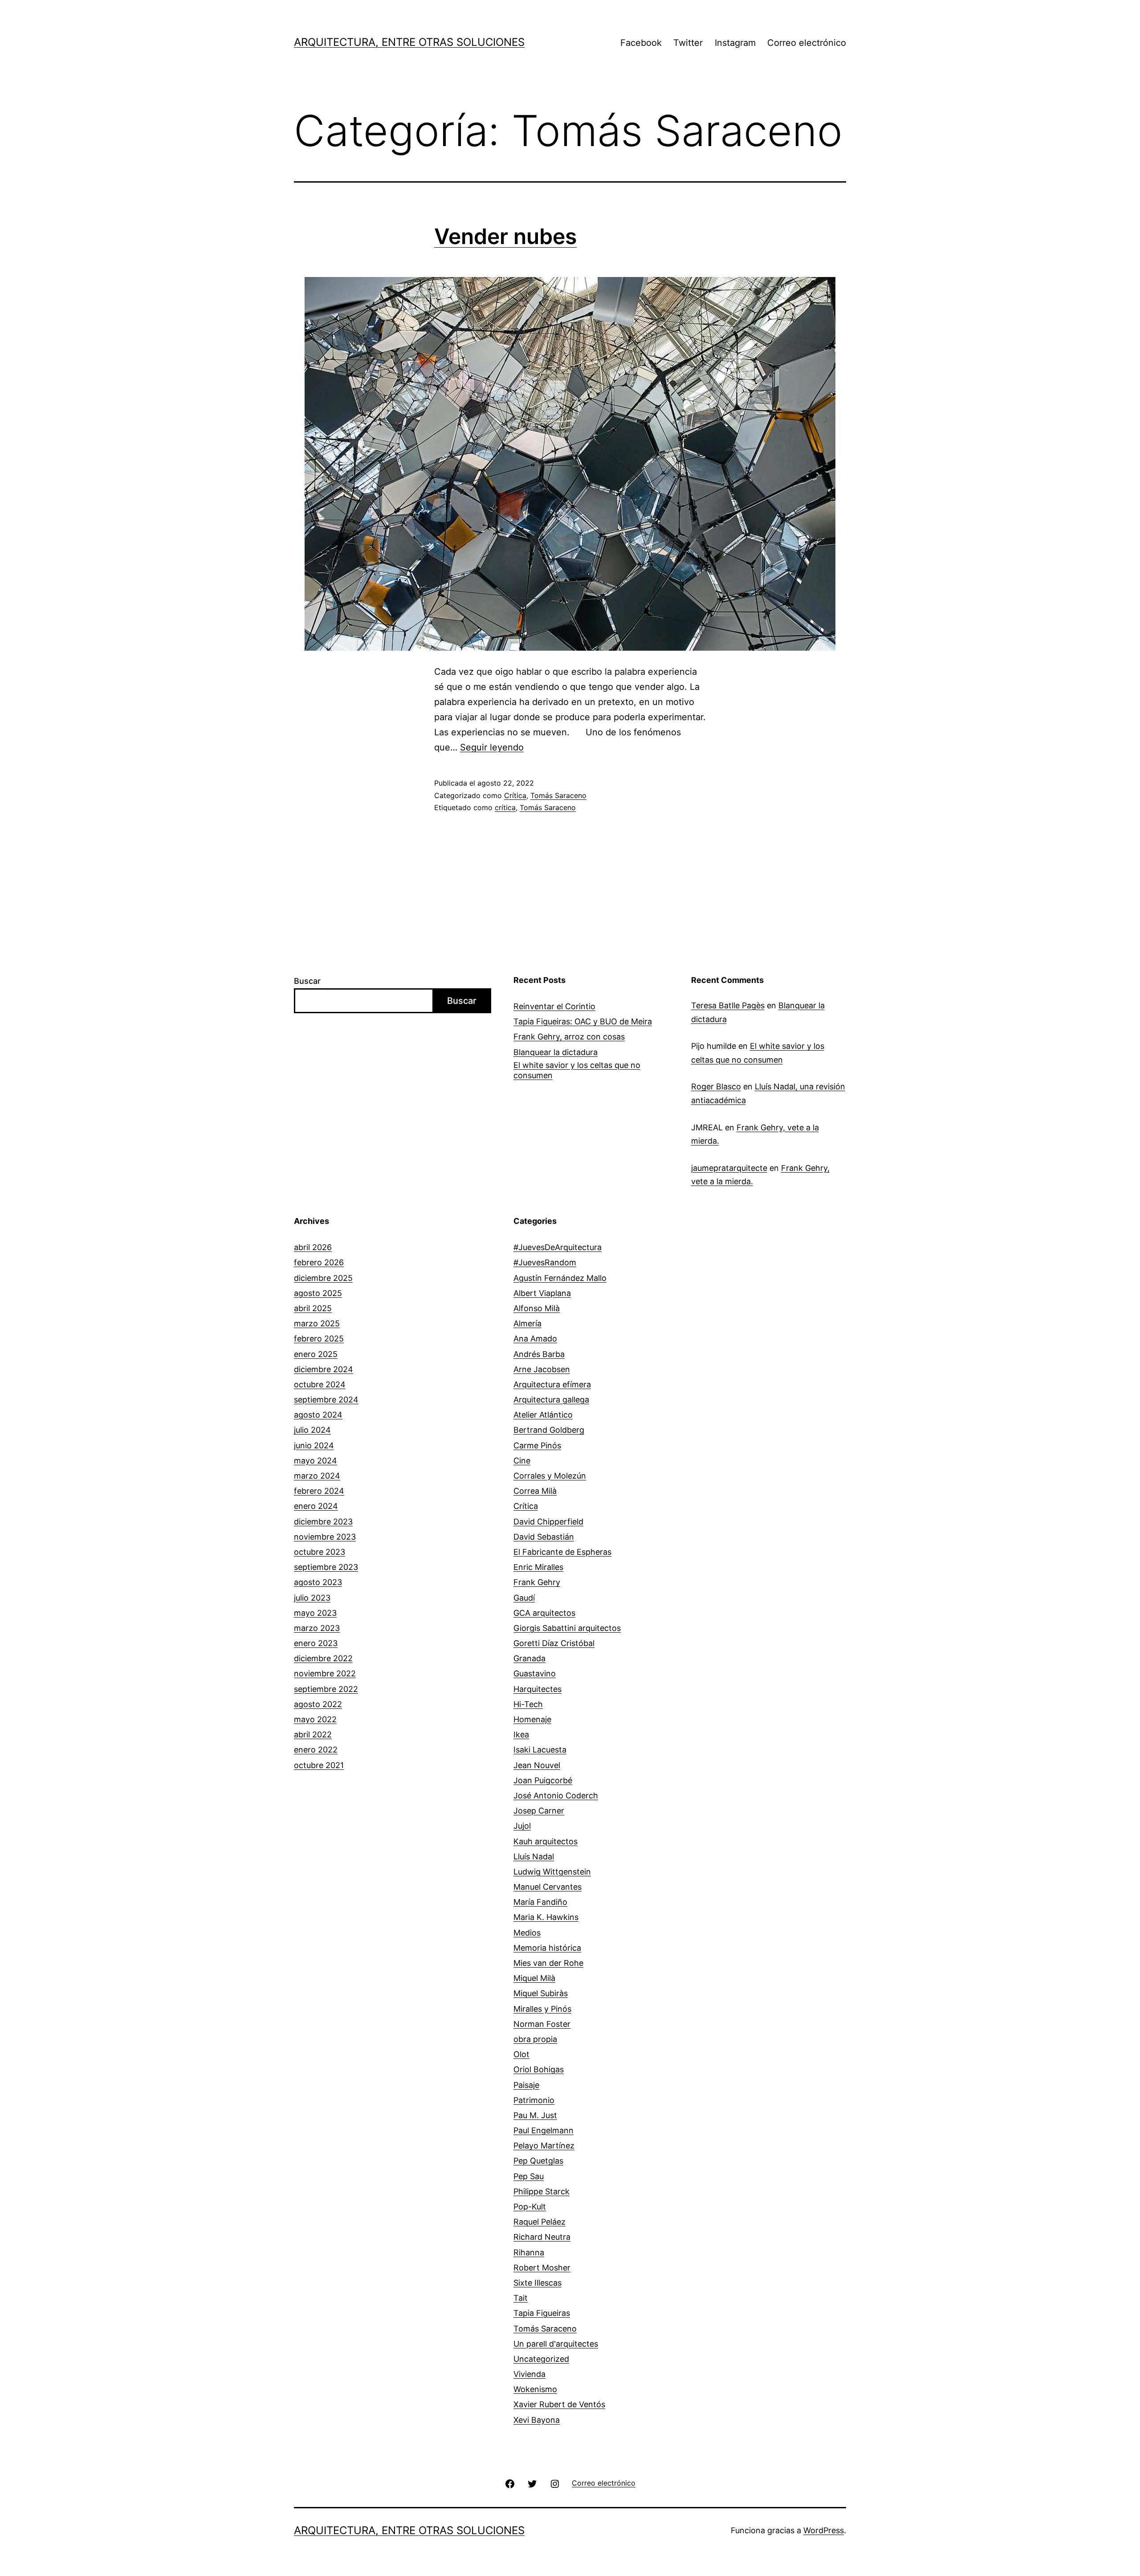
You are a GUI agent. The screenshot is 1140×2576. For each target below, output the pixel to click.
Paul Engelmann (544, 2130)
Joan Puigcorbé (543, 1780)
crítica (505, 807)
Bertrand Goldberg (549, 1430)
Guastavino (535, 1673)
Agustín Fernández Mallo (560, 1278)
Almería (527, 1323)
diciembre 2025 (323, 1278)
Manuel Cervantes (548, 1887)
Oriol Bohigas (539, 2069)
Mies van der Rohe (548, 1963)
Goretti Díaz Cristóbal (554, 1643)
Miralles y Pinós (542, 2009)
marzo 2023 (317, 1628)
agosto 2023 (318, 1582)
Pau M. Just (535, 2115)
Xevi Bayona (537, 2420)
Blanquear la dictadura (556, 1052)
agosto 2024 (318, 1415)
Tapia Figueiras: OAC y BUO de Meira (583, 1021)
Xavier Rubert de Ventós (559, 2404)
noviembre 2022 (325, 1673)
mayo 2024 (316, 1461)
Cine (522, 1461)
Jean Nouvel (537, 1765)
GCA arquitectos (544, 1613)
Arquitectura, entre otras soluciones (409, 42)
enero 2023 (316, 1643)
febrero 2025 (319, 1339)
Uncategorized (541, 2359)
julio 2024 (312, 1430)
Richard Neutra (542, 2237)
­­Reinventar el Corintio (554, 1006)
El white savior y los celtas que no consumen (577, 1070)
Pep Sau (529, 2176)
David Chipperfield (548, 1522)
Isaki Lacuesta (540, 1750)
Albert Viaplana (542, 1293)
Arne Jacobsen (542, 1369)
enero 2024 (316, 1506)
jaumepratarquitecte (729, 1168)
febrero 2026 (319, 1262)
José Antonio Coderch (556, 1795)
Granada (529, 1658)
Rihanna (529, 2252)
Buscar (307, 981)
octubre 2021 (319, 1765)
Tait (521, 2298)
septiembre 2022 (326, 1689)
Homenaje (532, 1719)
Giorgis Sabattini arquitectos (567, 1628)
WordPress (824, 2530)
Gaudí (524, 1598)
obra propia (535, 2039)
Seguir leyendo (492, 747)
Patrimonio (534, 2100)
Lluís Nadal (534, 1857)
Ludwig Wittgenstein (552, 1872)
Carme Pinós (537, 1445)
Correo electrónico (807, 43)
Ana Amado (535, 1339)
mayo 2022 (315, 1719)
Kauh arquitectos (546, 1841)
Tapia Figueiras (542, 2313)
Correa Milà (535, 1491)
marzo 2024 (317, 1476)
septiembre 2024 (326, 1400)
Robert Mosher (542, 2268)
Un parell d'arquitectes (556, 2344)
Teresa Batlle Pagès (728, 1005)
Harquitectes (537, 1689)
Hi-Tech (528, 1704)
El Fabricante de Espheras (562, 1552)
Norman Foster (542, 2024)
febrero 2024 (319, 1491)
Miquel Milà (534, 1978)
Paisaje (526, 2085)
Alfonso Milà (537, 1308)
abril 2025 (313, 1308)
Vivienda (529, 2374)
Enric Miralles (538, 1567)
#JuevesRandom (545, 1262)
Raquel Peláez (539, 2222)
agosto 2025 (318, 1293)
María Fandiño (540, 1902)
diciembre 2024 (324, 1369)
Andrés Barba (539, 1354)
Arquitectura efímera (552, 1384)
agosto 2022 (318, 1704)
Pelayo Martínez (544, 2146)
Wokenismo (535, 2389)
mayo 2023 (315, 1613)
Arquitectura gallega (551, 1400)
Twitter (688, 43)
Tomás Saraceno (558, 795)
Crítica (515, 795)
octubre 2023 (320, 1552)
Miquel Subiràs (541, 1993)
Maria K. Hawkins (546, 1917)
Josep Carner (539, 1811)
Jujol (522, 1826)
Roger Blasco (716, 1086)
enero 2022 (316, 1750)
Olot (521, 2054)
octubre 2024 (320, 1384)
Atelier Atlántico (543, 1415)
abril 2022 (313, 1734)
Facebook (641, 43)
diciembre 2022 (323, 1658)
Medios (527, 1933)
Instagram (735, 43)
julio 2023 (312, 1598)
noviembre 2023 (325, 1537)
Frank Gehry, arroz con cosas (569, 1037)
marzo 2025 (317, 1323)
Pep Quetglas (538, 2161)
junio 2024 (314, 1445)
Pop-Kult (530, 2207)
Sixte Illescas (537, 2283)
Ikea (521, 1734)
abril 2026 (313, 1247)
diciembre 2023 (323, 1522)
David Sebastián (544, 1537)
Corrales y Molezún (550, 1476)
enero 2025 (316, 1354)
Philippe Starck (541, 2191)
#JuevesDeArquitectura (558, 1247)
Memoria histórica (547, 1948)
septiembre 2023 (326, 1567)
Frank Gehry (537, 1582)
